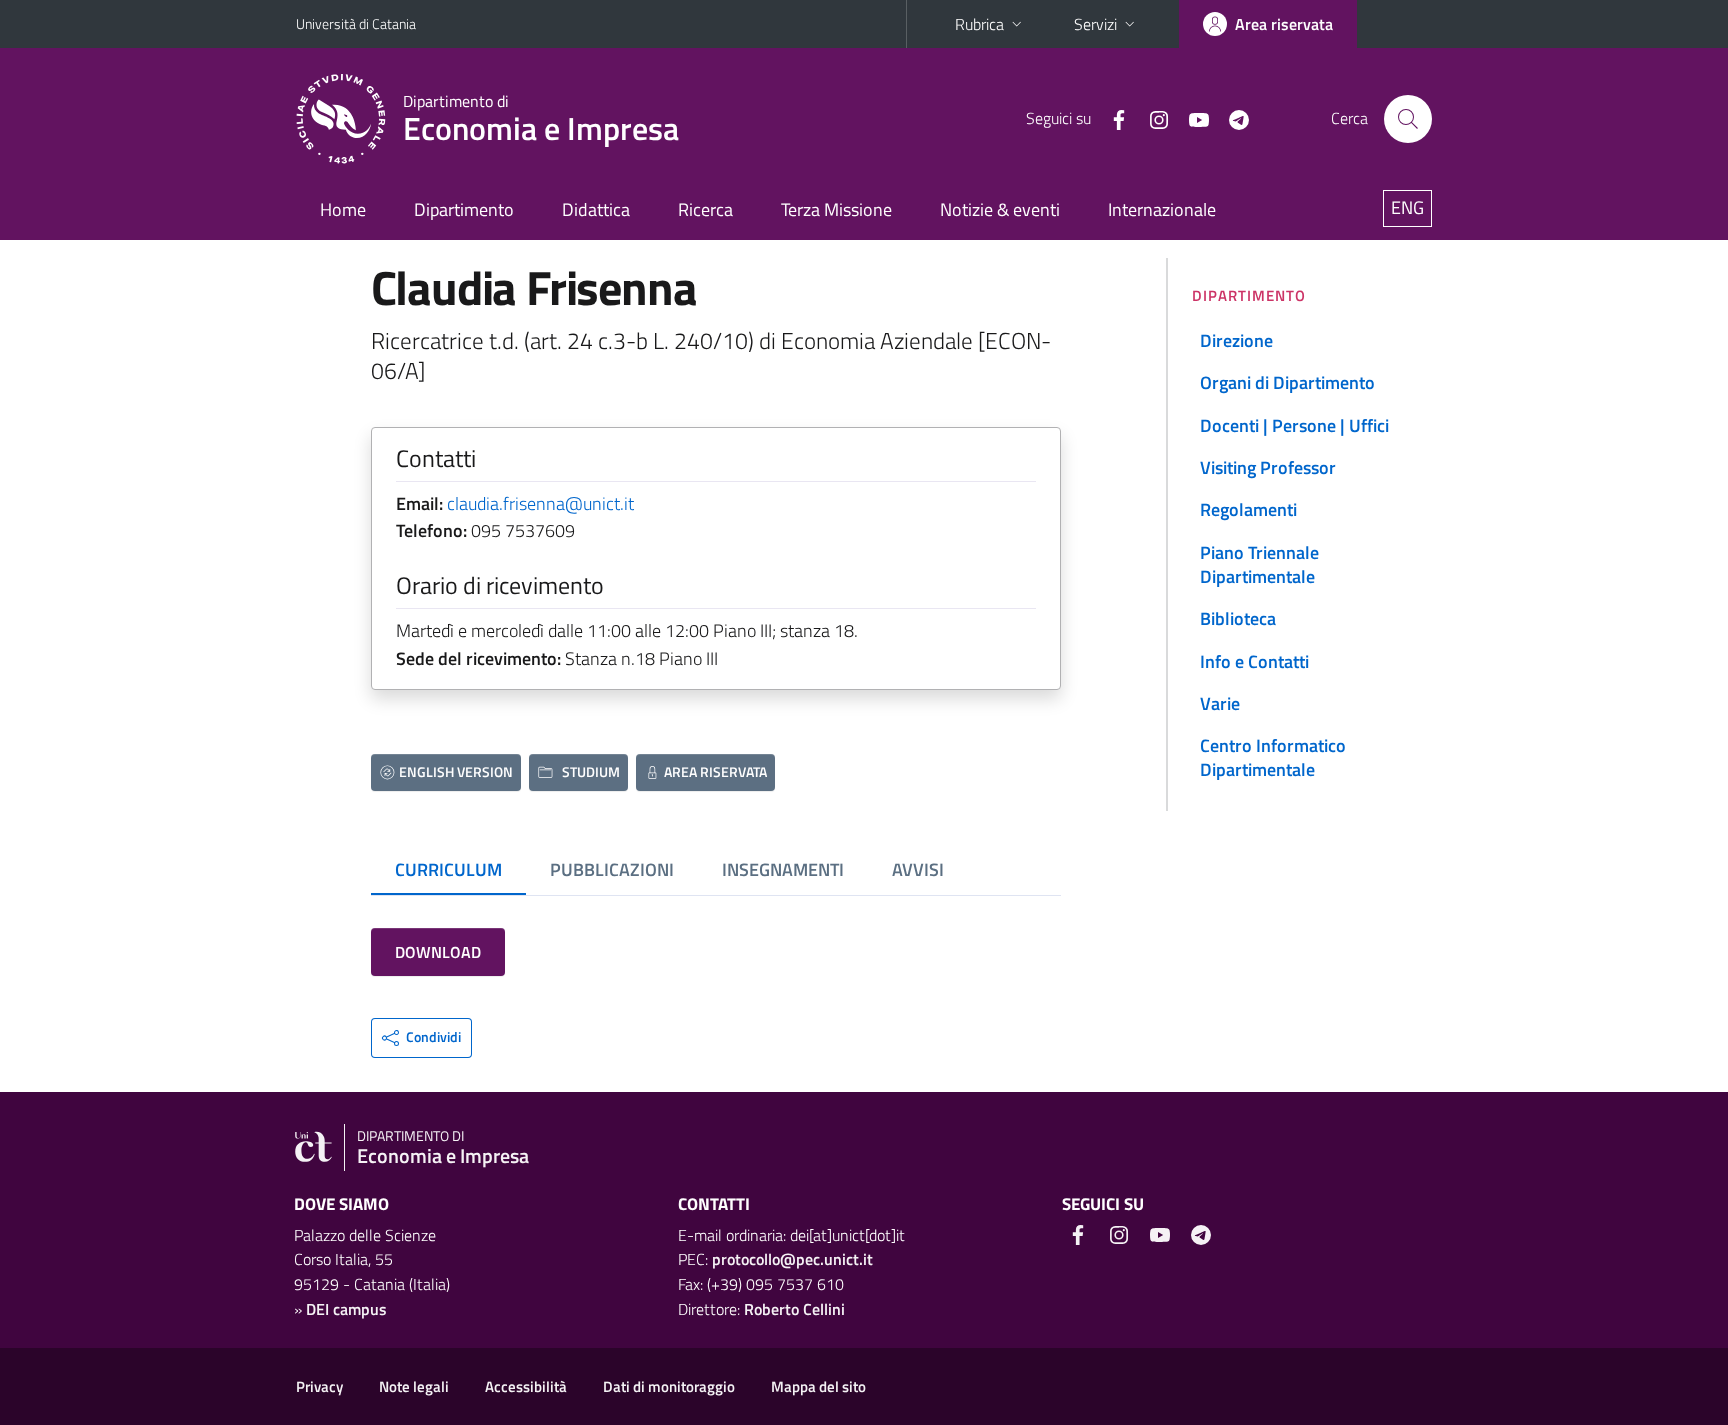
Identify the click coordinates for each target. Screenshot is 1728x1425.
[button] (421, 1038)
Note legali (414, 1386)
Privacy (319, 1386)
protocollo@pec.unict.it (792, 1259)
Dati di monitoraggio (669, 1386)
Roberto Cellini (794, 1309)
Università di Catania (356, 23)
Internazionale (1162, 209)
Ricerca (705, 209)
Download (438, 952)
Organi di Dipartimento (1287, 382)
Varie (1220, 703)
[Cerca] (1408, 119)
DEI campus (346, 1309)
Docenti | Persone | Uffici (1294, 425)
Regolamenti (1248, 509)
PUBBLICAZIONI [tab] (612, 869)
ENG (1407, 207)
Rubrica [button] (979, 24)
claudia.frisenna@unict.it (540, 503)
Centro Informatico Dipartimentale (1273, 757)
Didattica (596, 209)
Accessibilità (526, 1386)
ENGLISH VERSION (456, 771)
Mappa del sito (818, 1386)
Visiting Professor (1268, 467)
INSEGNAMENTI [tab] (783, 869)
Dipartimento (464, 209)
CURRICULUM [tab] (448, 869)
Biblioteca (1238, 618)
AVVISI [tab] (918, 869)
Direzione (1236, 340)
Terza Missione (836, 209)
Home (343, 209)
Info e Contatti (1254, 661)
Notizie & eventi (1000, 209)
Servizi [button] (1095, 24)
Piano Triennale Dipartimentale (1259, 564)
